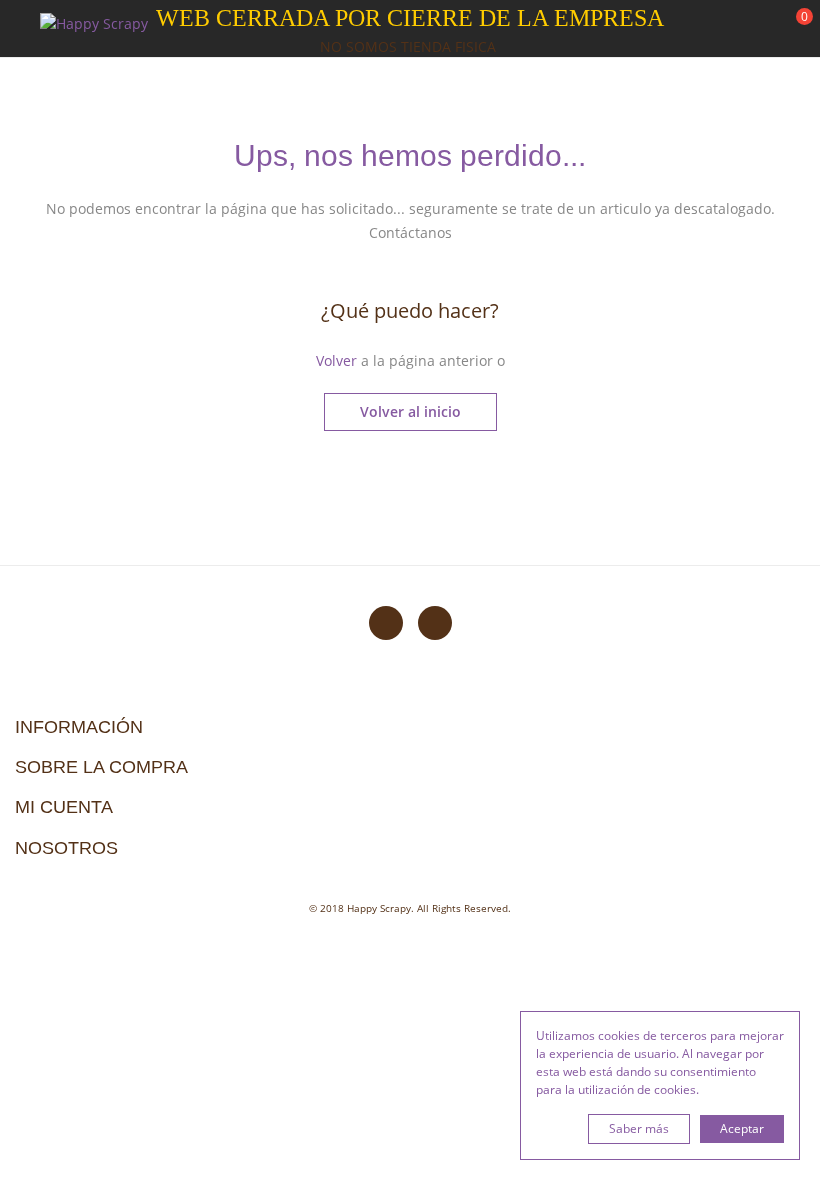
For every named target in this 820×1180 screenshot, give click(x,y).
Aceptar (742, 1128)
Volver (336, 360)
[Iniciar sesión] (729, 29)
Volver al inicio (410, 411)
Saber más (639, 1128)
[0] (792, 30)
